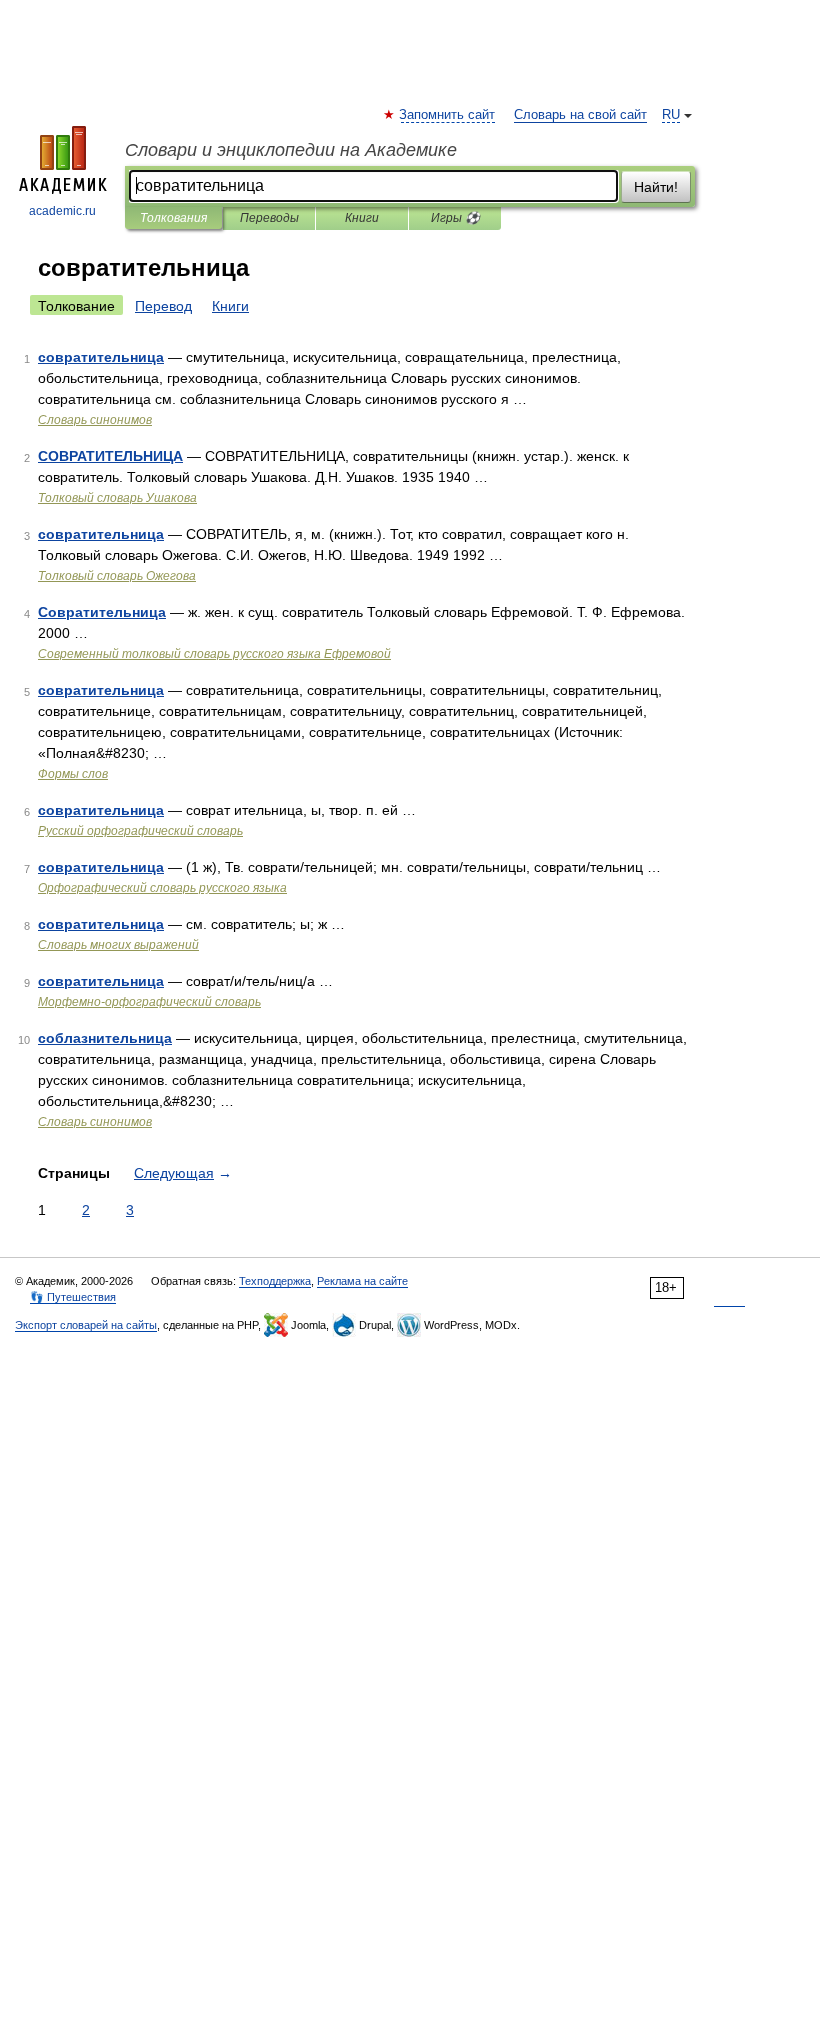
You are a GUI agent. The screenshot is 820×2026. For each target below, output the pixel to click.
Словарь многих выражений (118, 945)
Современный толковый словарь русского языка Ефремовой (214, 654)
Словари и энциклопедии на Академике (291, 150)
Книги (362, 218)
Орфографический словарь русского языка (162, 888)
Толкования (173, 218)
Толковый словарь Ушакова (117, 498)
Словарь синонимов (95, 420)
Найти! (656, 187)
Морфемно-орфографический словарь (149, 1002)
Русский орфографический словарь (140, 831)
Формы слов (73, 774)
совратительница (101, 357)
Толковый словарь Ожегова (117, 576)
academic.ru (62, 211)
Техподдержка (275, 1281)
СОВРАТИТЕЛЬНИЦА (110, 456)
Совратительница (102, 612)
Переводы (269, 218)
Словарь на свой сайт (580, 115)
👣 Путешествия (73, 1297)
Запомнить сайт (448, 115)
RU (671, 115)
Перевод (163, 306)
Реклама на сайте (362, 1281)
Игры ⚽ (455, 218)
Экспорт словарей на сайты (86, 1325)
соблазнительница (105, 1038)
